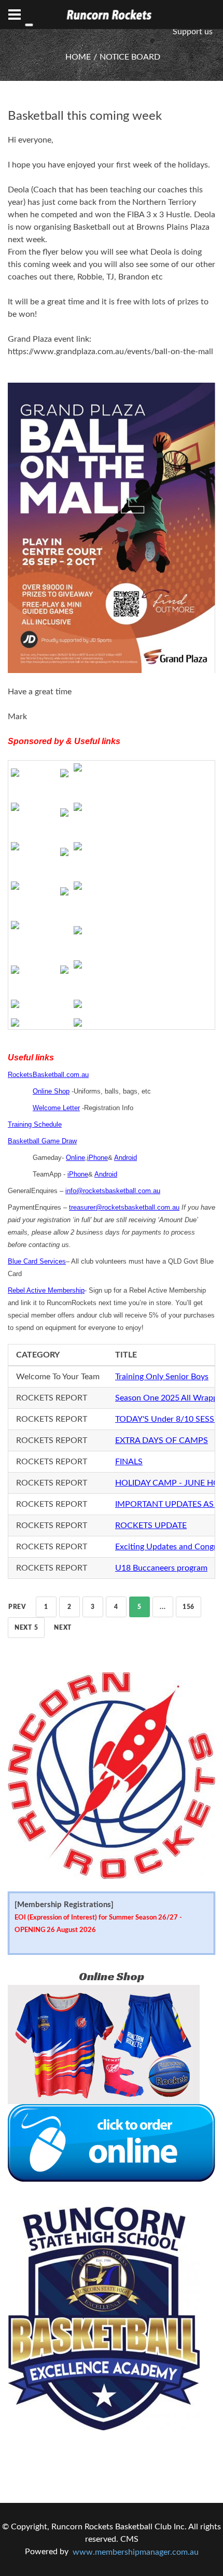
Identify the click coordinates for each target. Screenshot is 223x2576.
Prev (17, 1607)
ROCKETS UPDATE (151, 1525)
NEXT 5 (26, 1628)
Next (63, 1628)
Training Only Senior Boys (162, 1377)
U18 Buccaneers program (161, 1568)
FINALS (129, 1462)
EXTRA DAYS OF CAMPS (162, 1440)
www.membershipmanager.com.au (136, 2552)
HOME (78, 57)
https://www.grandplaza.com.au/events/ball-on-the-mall (110, 352)
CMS (129, 2539)
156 (189, 1607)
